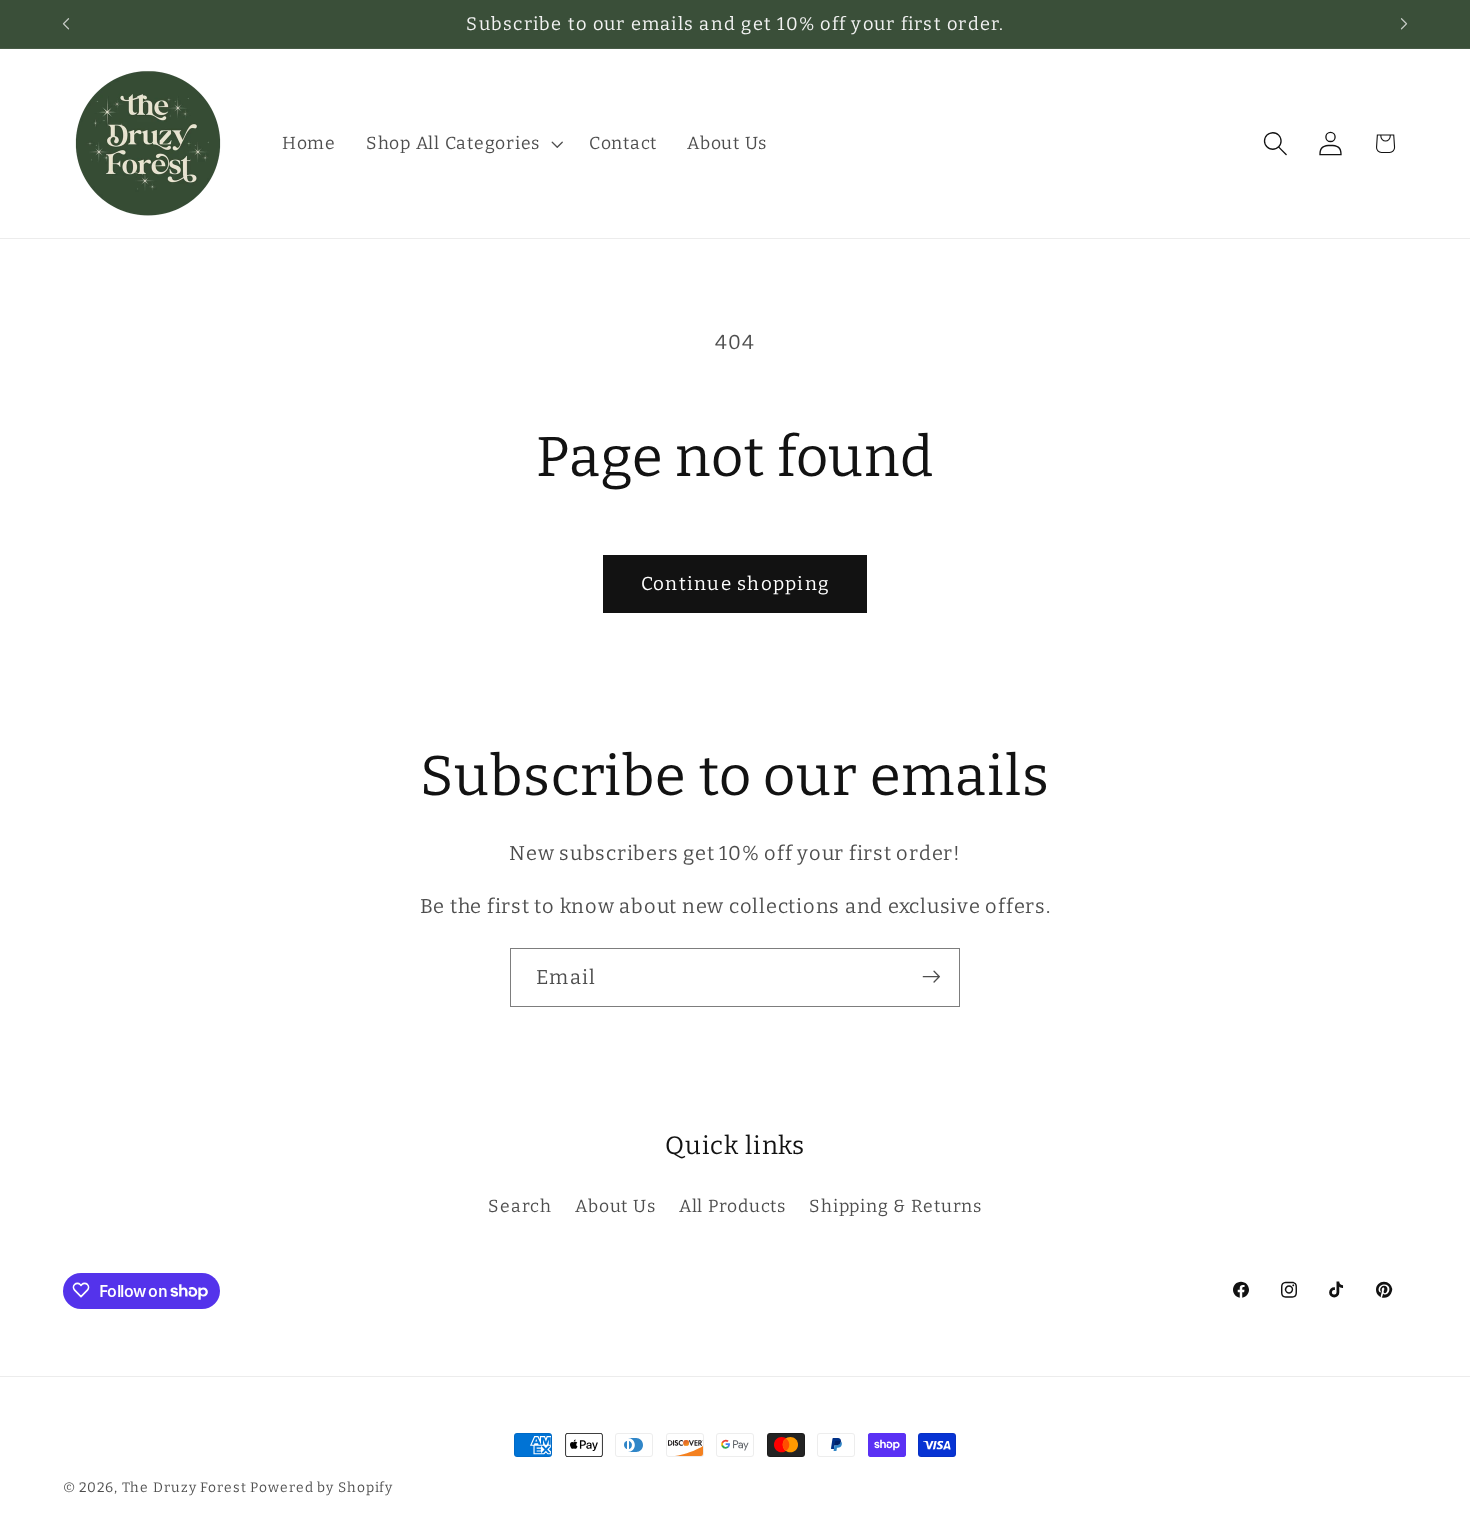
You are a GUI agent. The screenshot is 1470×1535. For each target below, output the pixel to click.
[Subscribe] (931, 977)
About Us (615, 1206)
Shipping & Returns (895, 1206)
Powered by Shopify (321, 1487)
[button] (462, 144)
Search (520, 1206)
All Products (732, 1206)
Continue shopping (735, 583)
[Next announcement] (1404, 24)
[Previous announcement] (66, 24)
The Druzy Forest (184, 1487)
